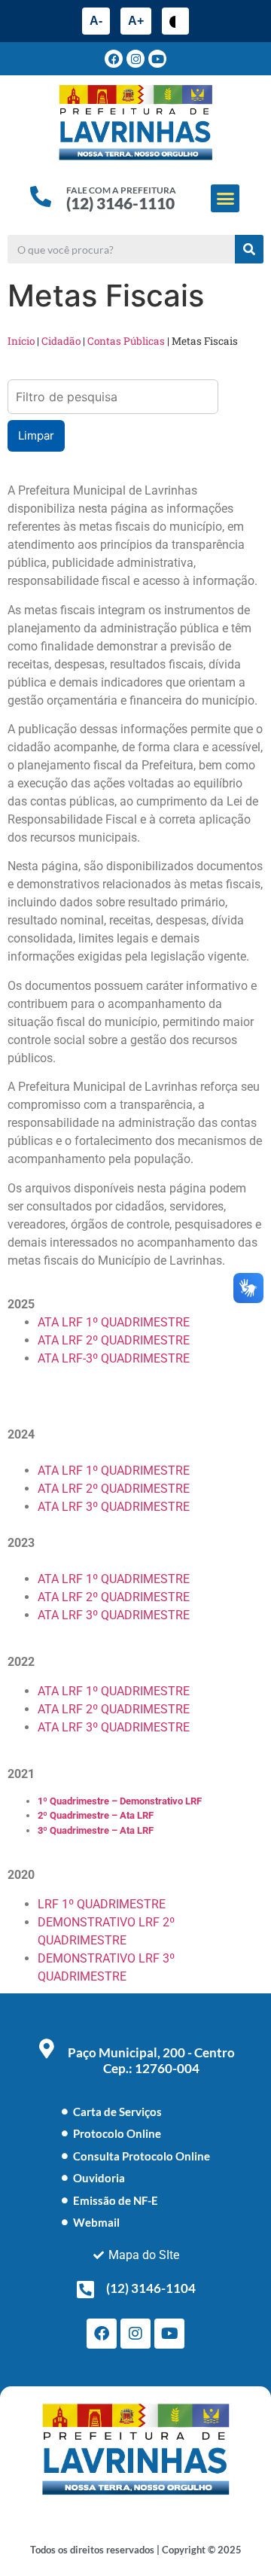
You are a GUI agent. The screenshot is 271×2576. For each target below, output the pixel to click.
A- (96, 21)
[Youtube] (157, 59)
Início (21, 341)
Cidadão (61, 341)
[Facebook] (114, 59)
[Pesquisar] (249, 249)
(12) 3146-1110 (120, 203)
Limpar (36, 435)
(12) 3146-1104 (151, 2288)
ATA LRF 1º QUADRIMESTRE (114, 1322)
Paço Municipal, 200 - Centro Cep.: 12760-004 (151, 2060)
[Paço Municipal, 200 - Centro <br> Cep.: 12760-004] (47, 2048)
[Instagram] (135, 59)
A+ (136, 21)
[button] (225, 199)
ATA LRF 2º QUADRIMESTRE (114, 1340)
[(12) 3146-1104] (85, 2289)
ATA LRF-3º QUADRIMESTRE (114, 1358)
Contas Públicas (126, 341)
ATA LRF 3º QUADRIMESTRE (114, 1507)
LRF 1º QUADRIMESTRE (102, 1904)
